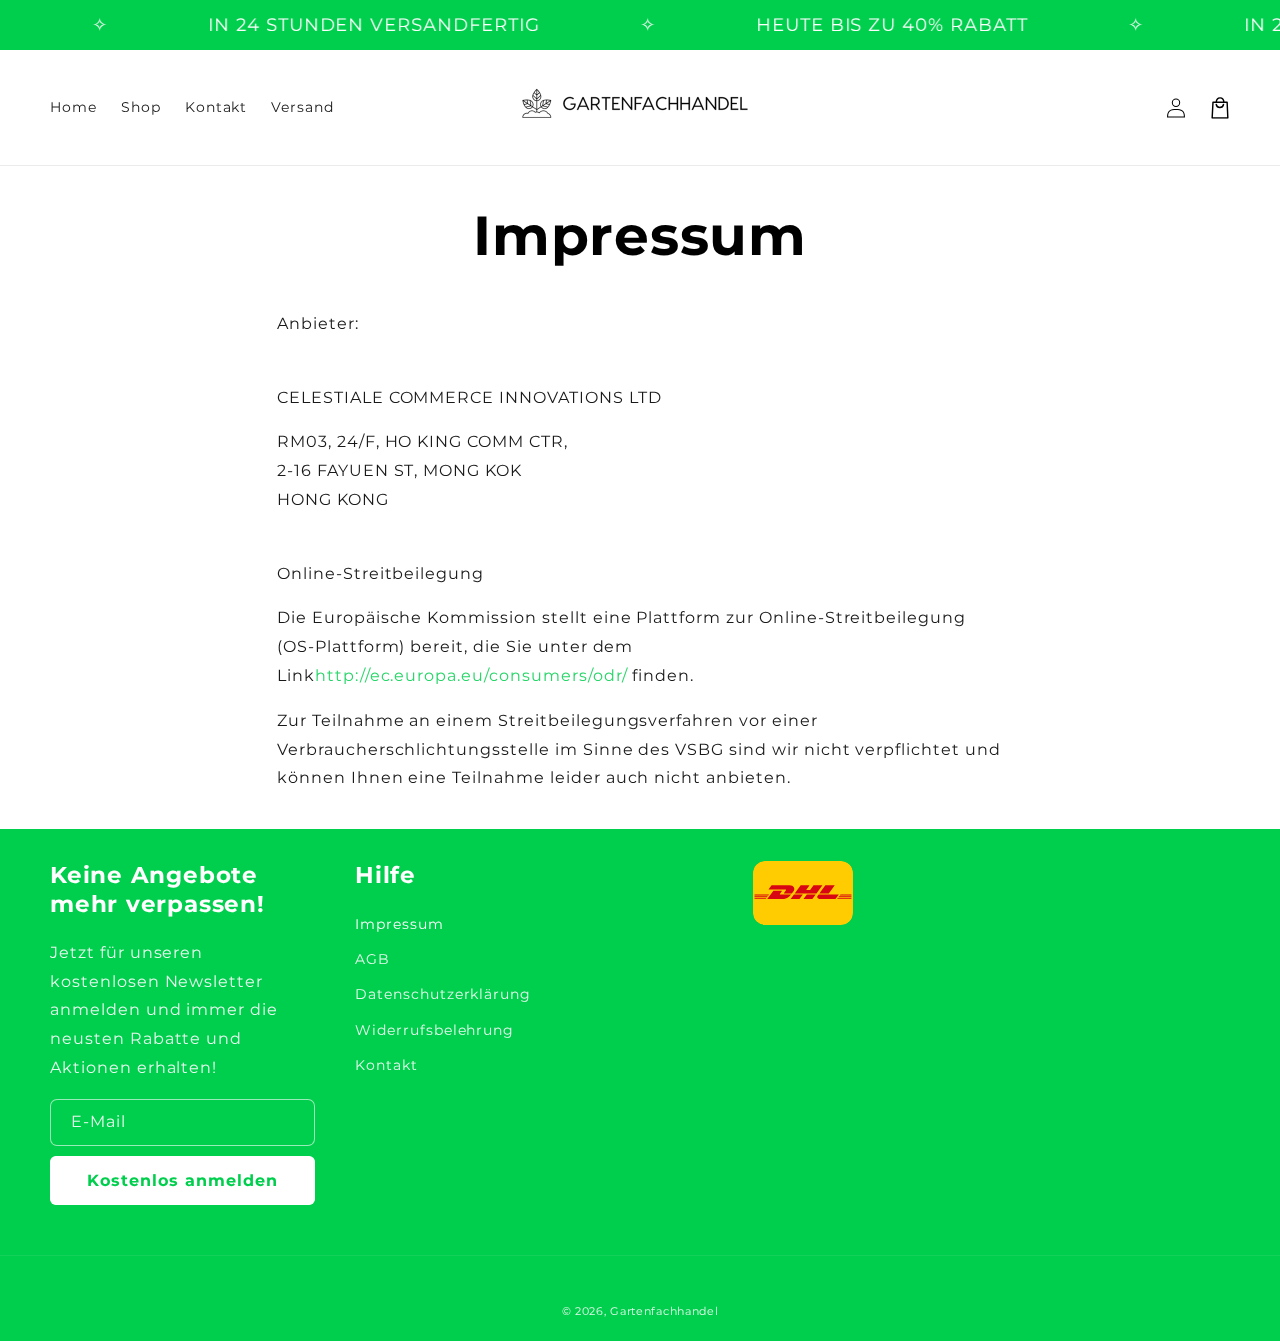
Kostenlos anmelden (182, 1180)
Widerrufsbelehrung (434, 1030)
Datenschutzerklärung (443, 994)
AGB (372, 959)
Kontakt (386, 1065)
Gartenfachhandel (664, 1311)
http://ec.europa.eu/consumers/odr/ (471, 675)
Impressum (399, 924)
